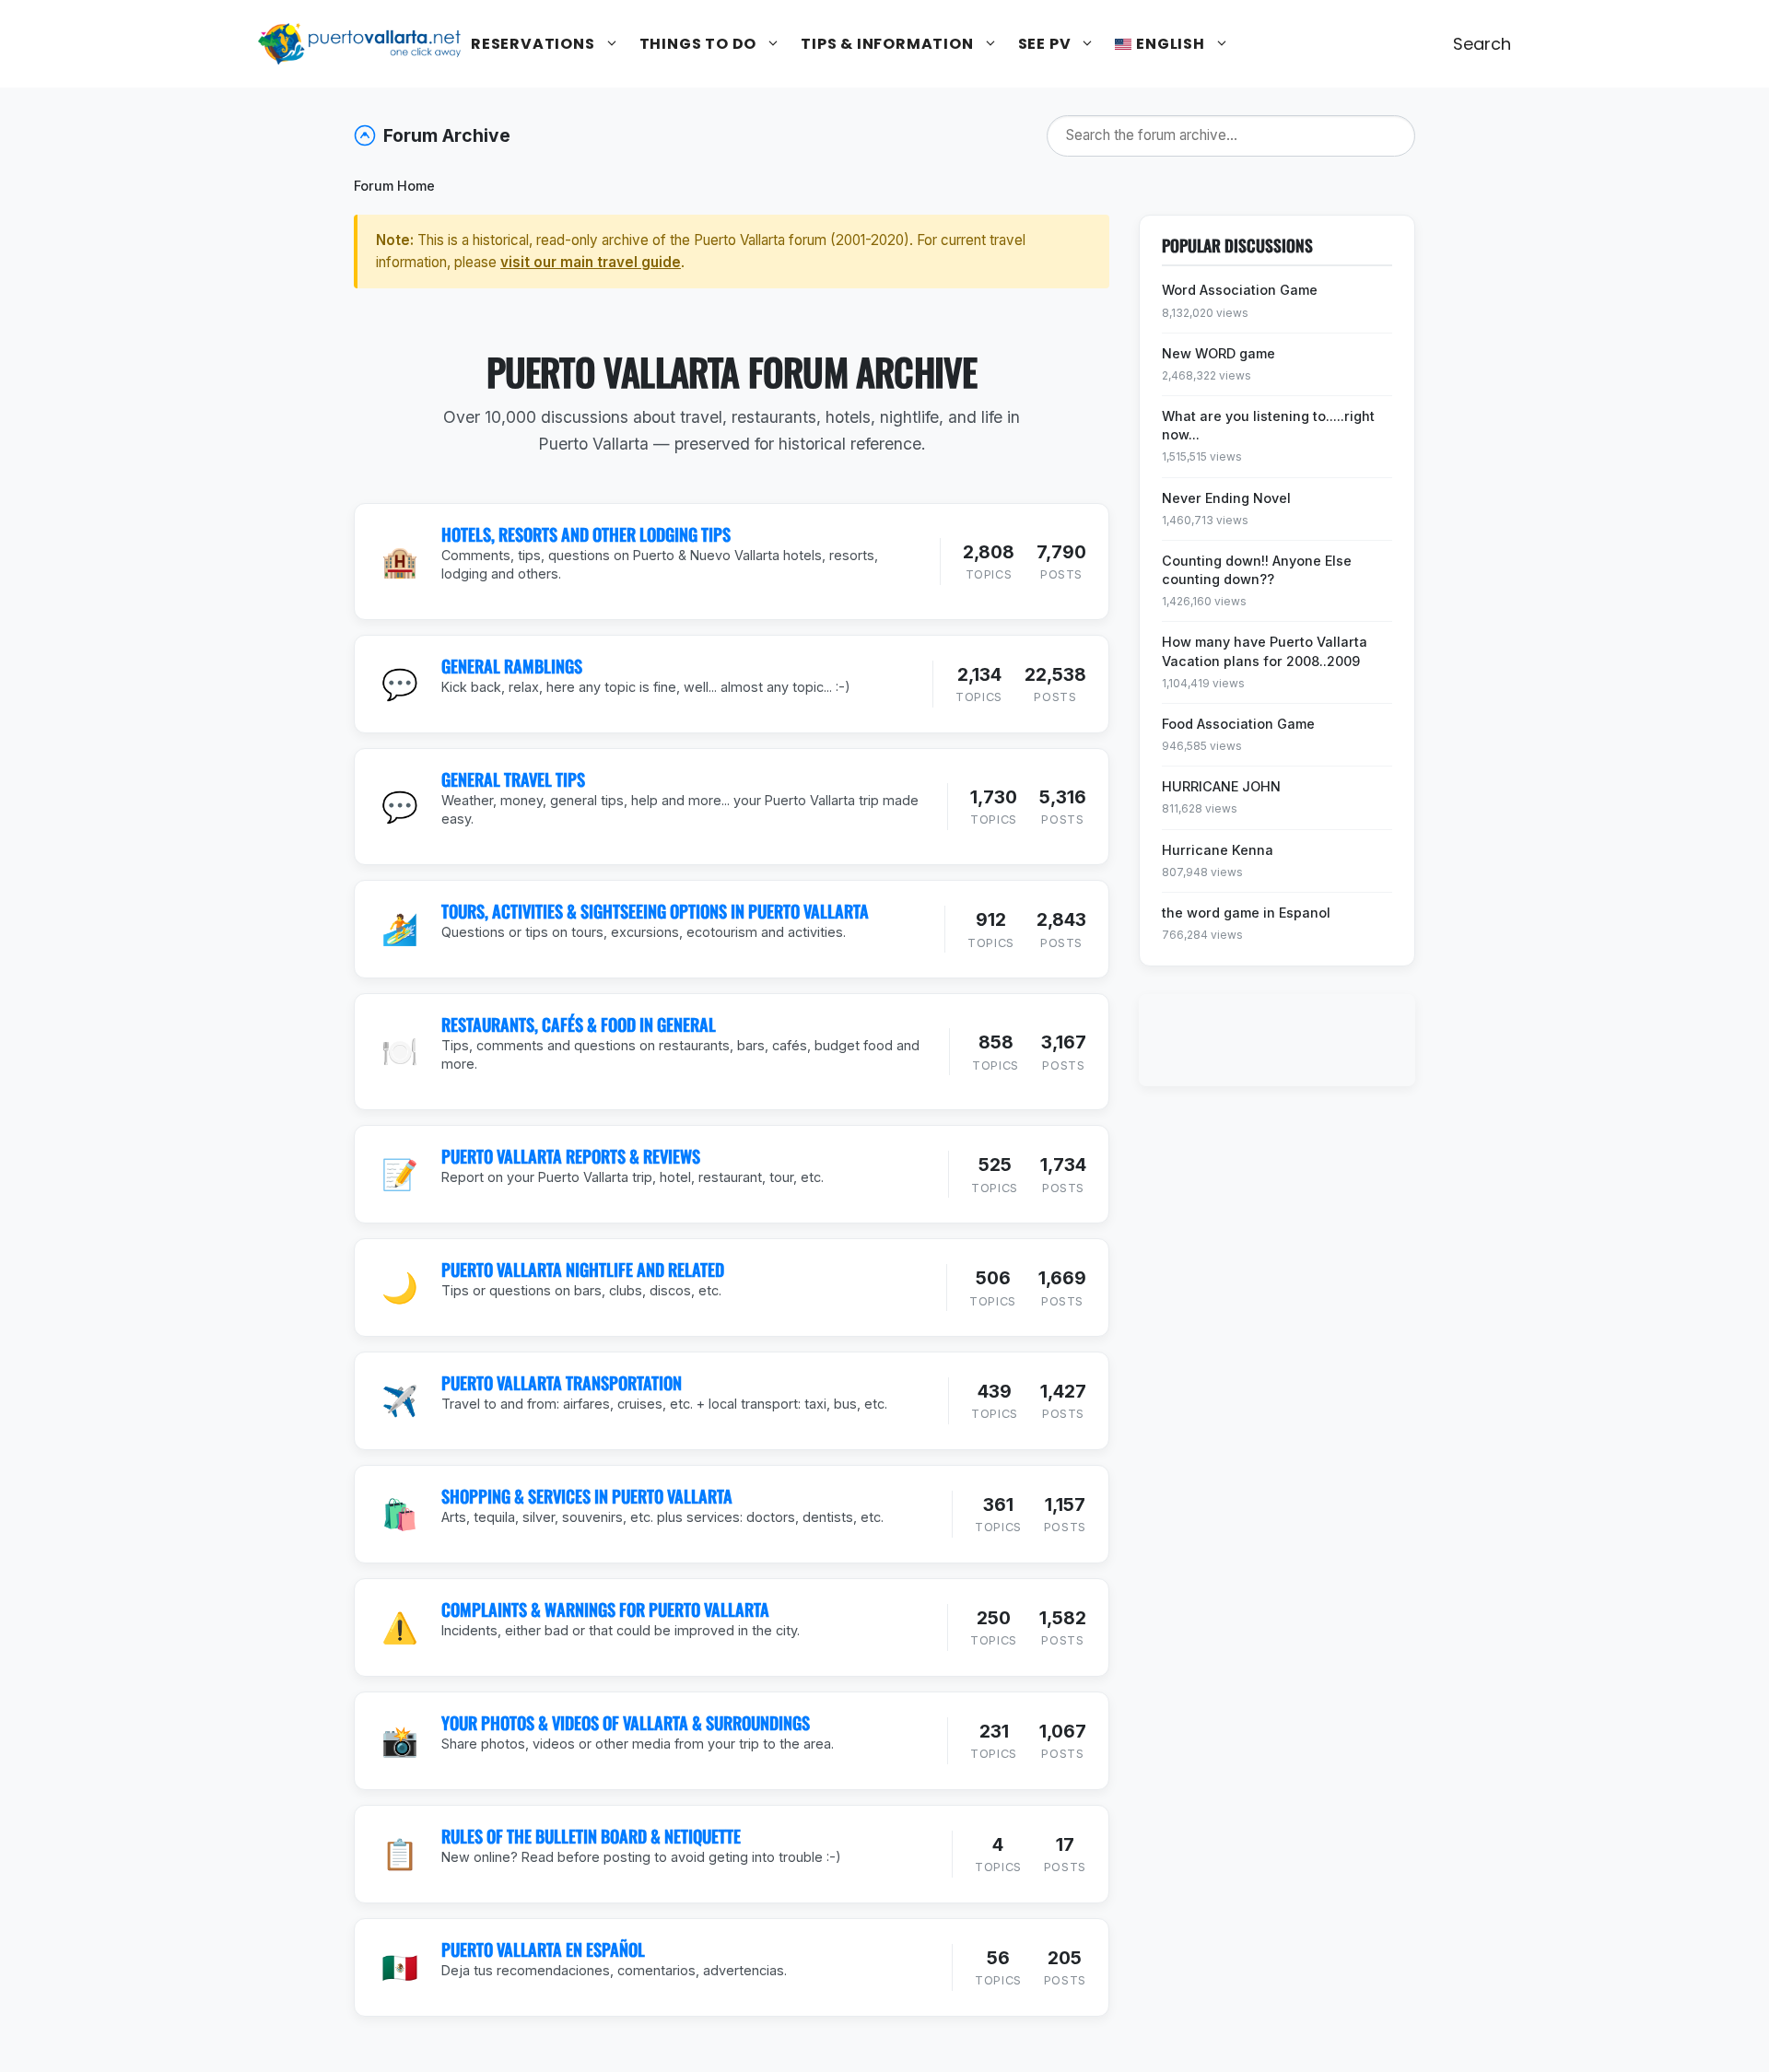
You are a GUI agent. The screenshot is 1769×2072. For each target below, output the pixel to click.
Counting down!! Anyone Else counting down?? (1257, 570)
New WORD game (1218, 353)
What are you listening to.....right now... (1268, 425)
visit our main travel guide (591, 262)
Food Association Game (1238, 724)
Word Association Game (1240, 290)
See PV (1045, 44)
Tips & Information (887, 44)
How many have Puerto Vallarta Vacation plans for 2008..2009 (1265, 651)
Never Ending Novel (1226, 498)
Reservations (533, 44)
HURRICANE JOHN (1221, 786)
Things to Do (698, 44)
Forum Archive (447, 135)
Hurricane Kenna (1218, 850)
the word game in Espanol (1246, 913)
